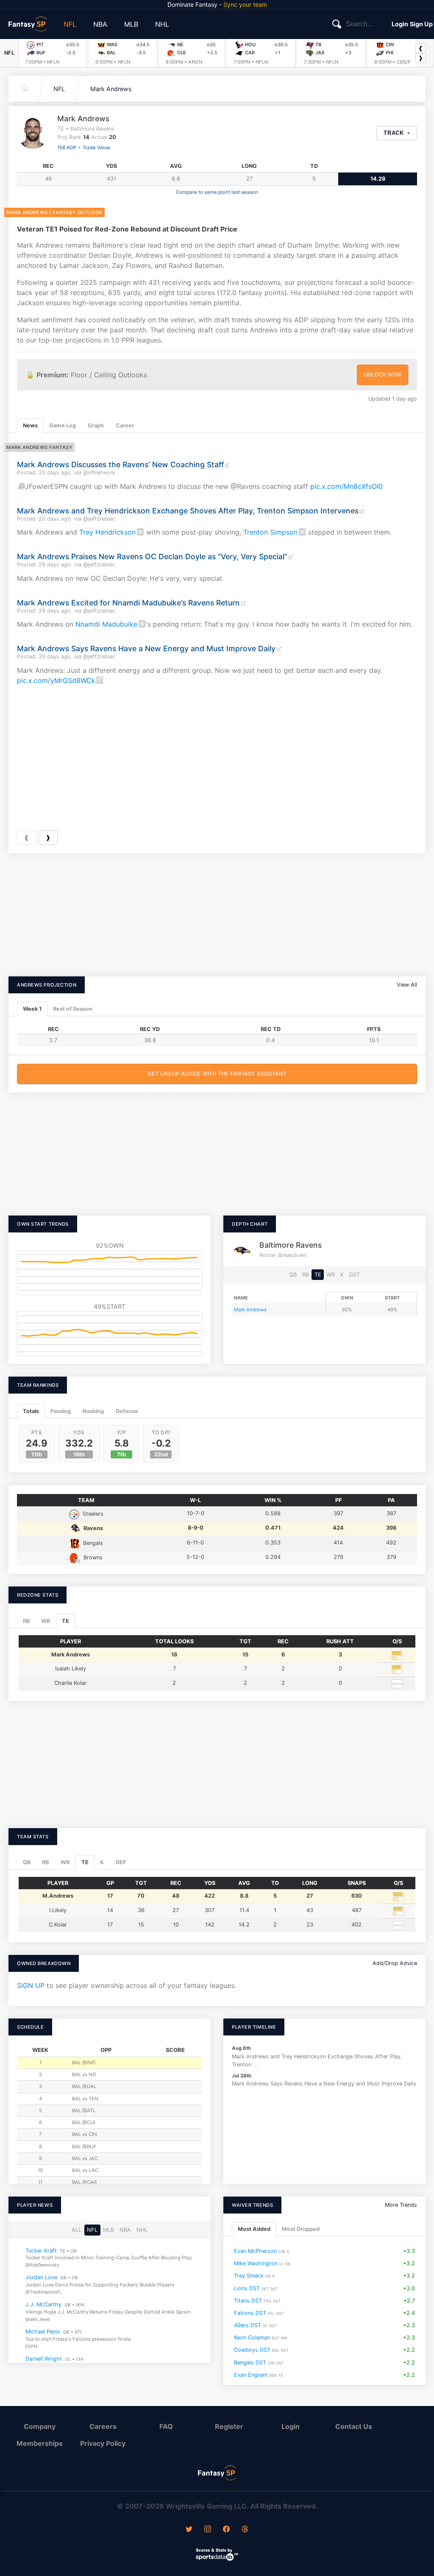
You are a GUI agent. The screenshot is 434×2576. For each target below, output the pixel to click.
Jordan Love (41, 2278)
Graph (96, 425)
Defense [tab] (127, 1411)
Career (125, 425)
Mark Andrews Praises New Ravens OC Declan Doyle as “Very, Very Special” (152, 556)
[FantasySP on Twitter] (189, 2530)
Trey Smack (249, 2276)
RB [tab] (26, 1621)
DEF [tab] (121, 1862)
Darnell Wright (44, 2359)
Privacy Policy (103, 2443)
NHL (162, 24)
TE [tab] (65, 1621)
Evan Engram (251, 2375)
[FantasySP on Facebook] (226, 2530)
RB (306, 1275)
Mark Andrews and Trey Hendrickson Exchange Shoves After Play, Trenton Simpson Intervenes (188, 511)
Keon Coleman (252, 2338)
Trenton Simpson (270, 532)
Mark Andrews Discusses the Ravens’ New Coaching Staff (120, 464)
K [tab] (102, 1862)
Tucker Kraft (41, 2251)
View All (407, 985)
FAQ (166, 2426)
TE (318, 1275)
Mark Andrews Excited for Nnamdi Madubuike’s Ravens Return (128, 603)
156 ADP (67, 148)
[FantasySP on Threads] (245, 2530)
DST (355, 1275)
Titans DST (248, 2301)
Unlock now (383, 375)
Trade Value (96, 148)
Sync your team (245, 4)
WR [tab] (46, 1621)
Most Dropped (301, 2229)
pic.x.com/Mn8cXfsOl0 (346, 486)
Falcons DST (250, 2313)
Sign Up (421, 24)
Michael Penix (43, 2332)
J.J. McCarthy (43, 2305)
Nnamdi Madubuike (106, 624)
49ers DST (248, 2325)
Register (229, 2426)
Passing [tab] (61, 1411)
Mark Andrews (111, 89)
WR (331, 1275)
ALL (77, 2230)
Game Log (63, 425)
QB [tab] (27, 1862)
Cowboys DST (252, 2350)
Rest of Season (73, 1009)
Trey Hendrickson (107, 532)
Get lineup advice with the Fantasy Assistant (217, 1074)
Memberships (40, 2443)
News (30, 425)
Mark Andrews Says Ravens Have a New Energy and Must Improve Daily (146, 648)
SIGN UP (31, 1985)
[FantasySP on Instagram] (208, 2530)
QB (293, 1275)
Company (40, 2426)
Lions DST (247, 2288)
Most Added (254, 2229)
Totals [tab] (31, 1411)
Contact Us (354, 2426)
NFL (70, 24)
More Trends (401, 2205)
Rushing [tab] (93, 1411)
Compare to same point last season (217, 192)
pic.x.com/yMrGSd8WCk (56, 680)
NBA (100, 24)
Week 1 (32, 1009)
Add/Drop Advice (395, 1963)
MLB (131, 24)
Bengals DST (250, 2363)
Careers (103, 2426)
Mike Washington (256, 2264)
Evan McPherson (255, 2251)
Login (400, 24)
